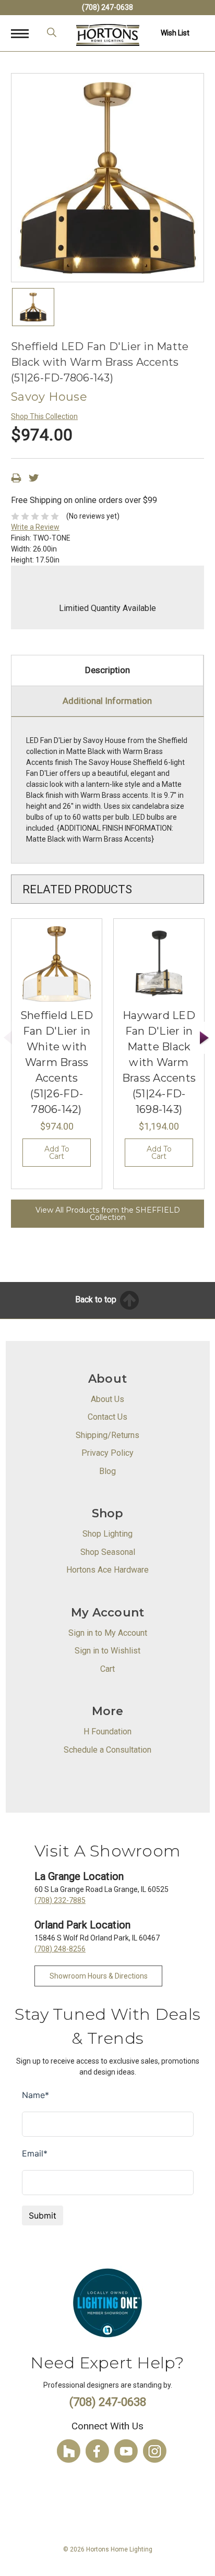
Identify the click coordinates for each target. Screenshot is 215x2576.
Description (107, 670)
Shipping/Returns (107, 1435)
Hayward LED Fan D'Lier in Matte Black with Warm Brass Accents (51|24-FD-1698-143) (159, 1062)
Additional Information (107, 701)
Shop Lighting (107, 1534)
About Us (107, 1399)
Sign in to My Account (108, 1633)
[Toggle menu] (25, 33)
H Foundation (107, 1732)
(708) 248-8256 (60, 1949)
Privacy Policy (107, 1453)
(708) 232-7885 (60, 1900)
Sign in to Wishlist (107, 1651)
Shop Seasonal (108, 1552)
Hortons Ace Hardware (107, 1570)
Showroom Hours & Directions (99, 1976)
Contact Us (107, 1417)
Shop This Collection (44, 416)
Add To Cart (57, 1153)
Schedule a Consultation (107, 1750)
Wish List (175, 33)
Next (205, 1038)
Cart (107, 1669)
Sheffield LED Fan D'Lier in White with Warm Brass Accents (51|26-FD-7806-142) (57, 1062)
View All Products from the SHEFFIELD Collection (108, 1214)
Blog (107, 1471)
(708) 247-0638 (107, 7)
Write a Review (35, 527)
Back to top (97, 1299)
